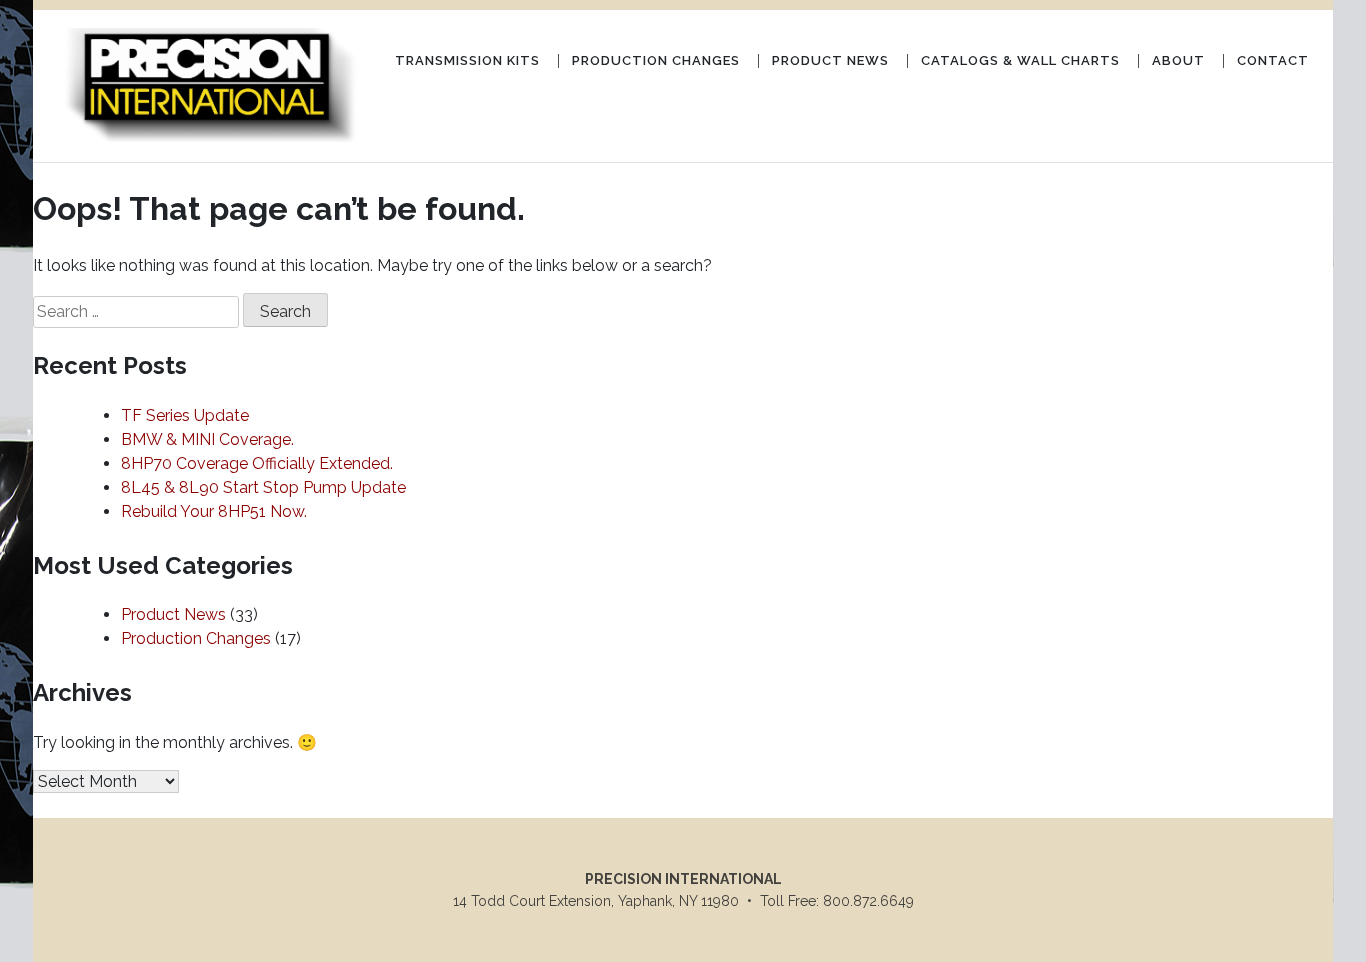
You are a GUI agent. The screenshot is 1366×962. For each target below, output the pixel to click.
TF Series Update (185, 415)
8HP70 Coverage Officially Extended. (257, 463)
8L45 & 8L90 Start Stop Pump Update (263, 487)
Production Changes (656, 60)
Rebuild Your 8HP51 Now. (214, 511)
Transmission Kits (467, 60)
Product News (830, 60)
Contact (1273, 60)
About (1178, 60)
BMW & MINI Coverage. (207, 439)
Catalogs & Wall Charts (1020, 60)
